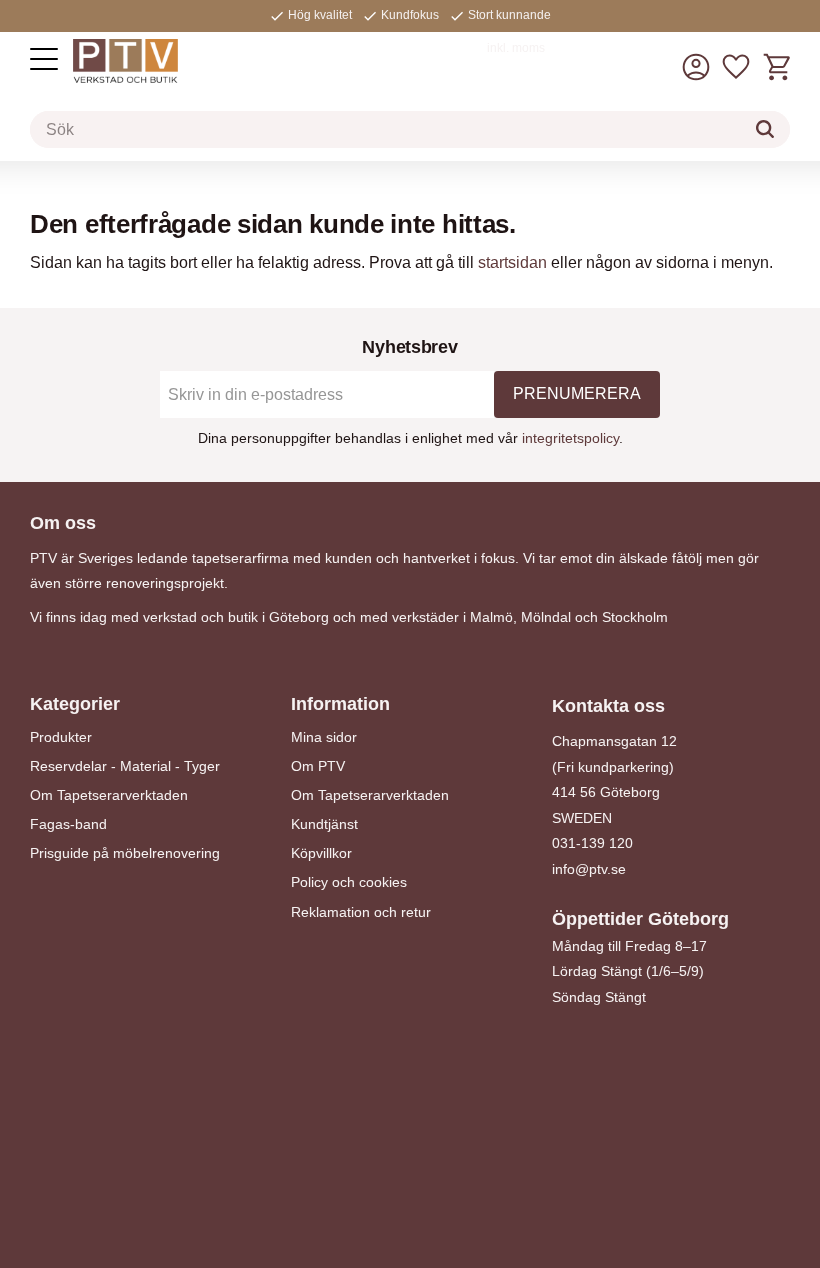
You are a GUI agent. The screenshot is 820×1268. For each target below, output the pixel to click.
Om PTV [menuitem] (318, 766)
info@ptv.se (589, 869)
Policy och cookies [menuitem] (349, 882)
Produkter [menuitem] (61, 737)
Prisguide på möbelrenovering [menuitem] (125, 853)
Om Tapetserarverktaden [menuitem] (109, 795)
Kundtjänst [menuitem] (324, 824)
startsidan (512, 262)
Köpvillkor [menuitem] (321, 853)
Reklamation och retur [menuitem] (361, 912)
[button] (44, 59)
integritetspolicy (570, 438)
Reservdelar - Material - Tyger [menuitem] (125, 766)
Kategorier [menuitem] (75, 704)
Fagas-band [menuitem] (68, 824)
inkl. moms (516, 48)
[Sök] (765, 129)
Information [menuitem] (340, 704)
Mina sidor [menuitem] (324, 737)
